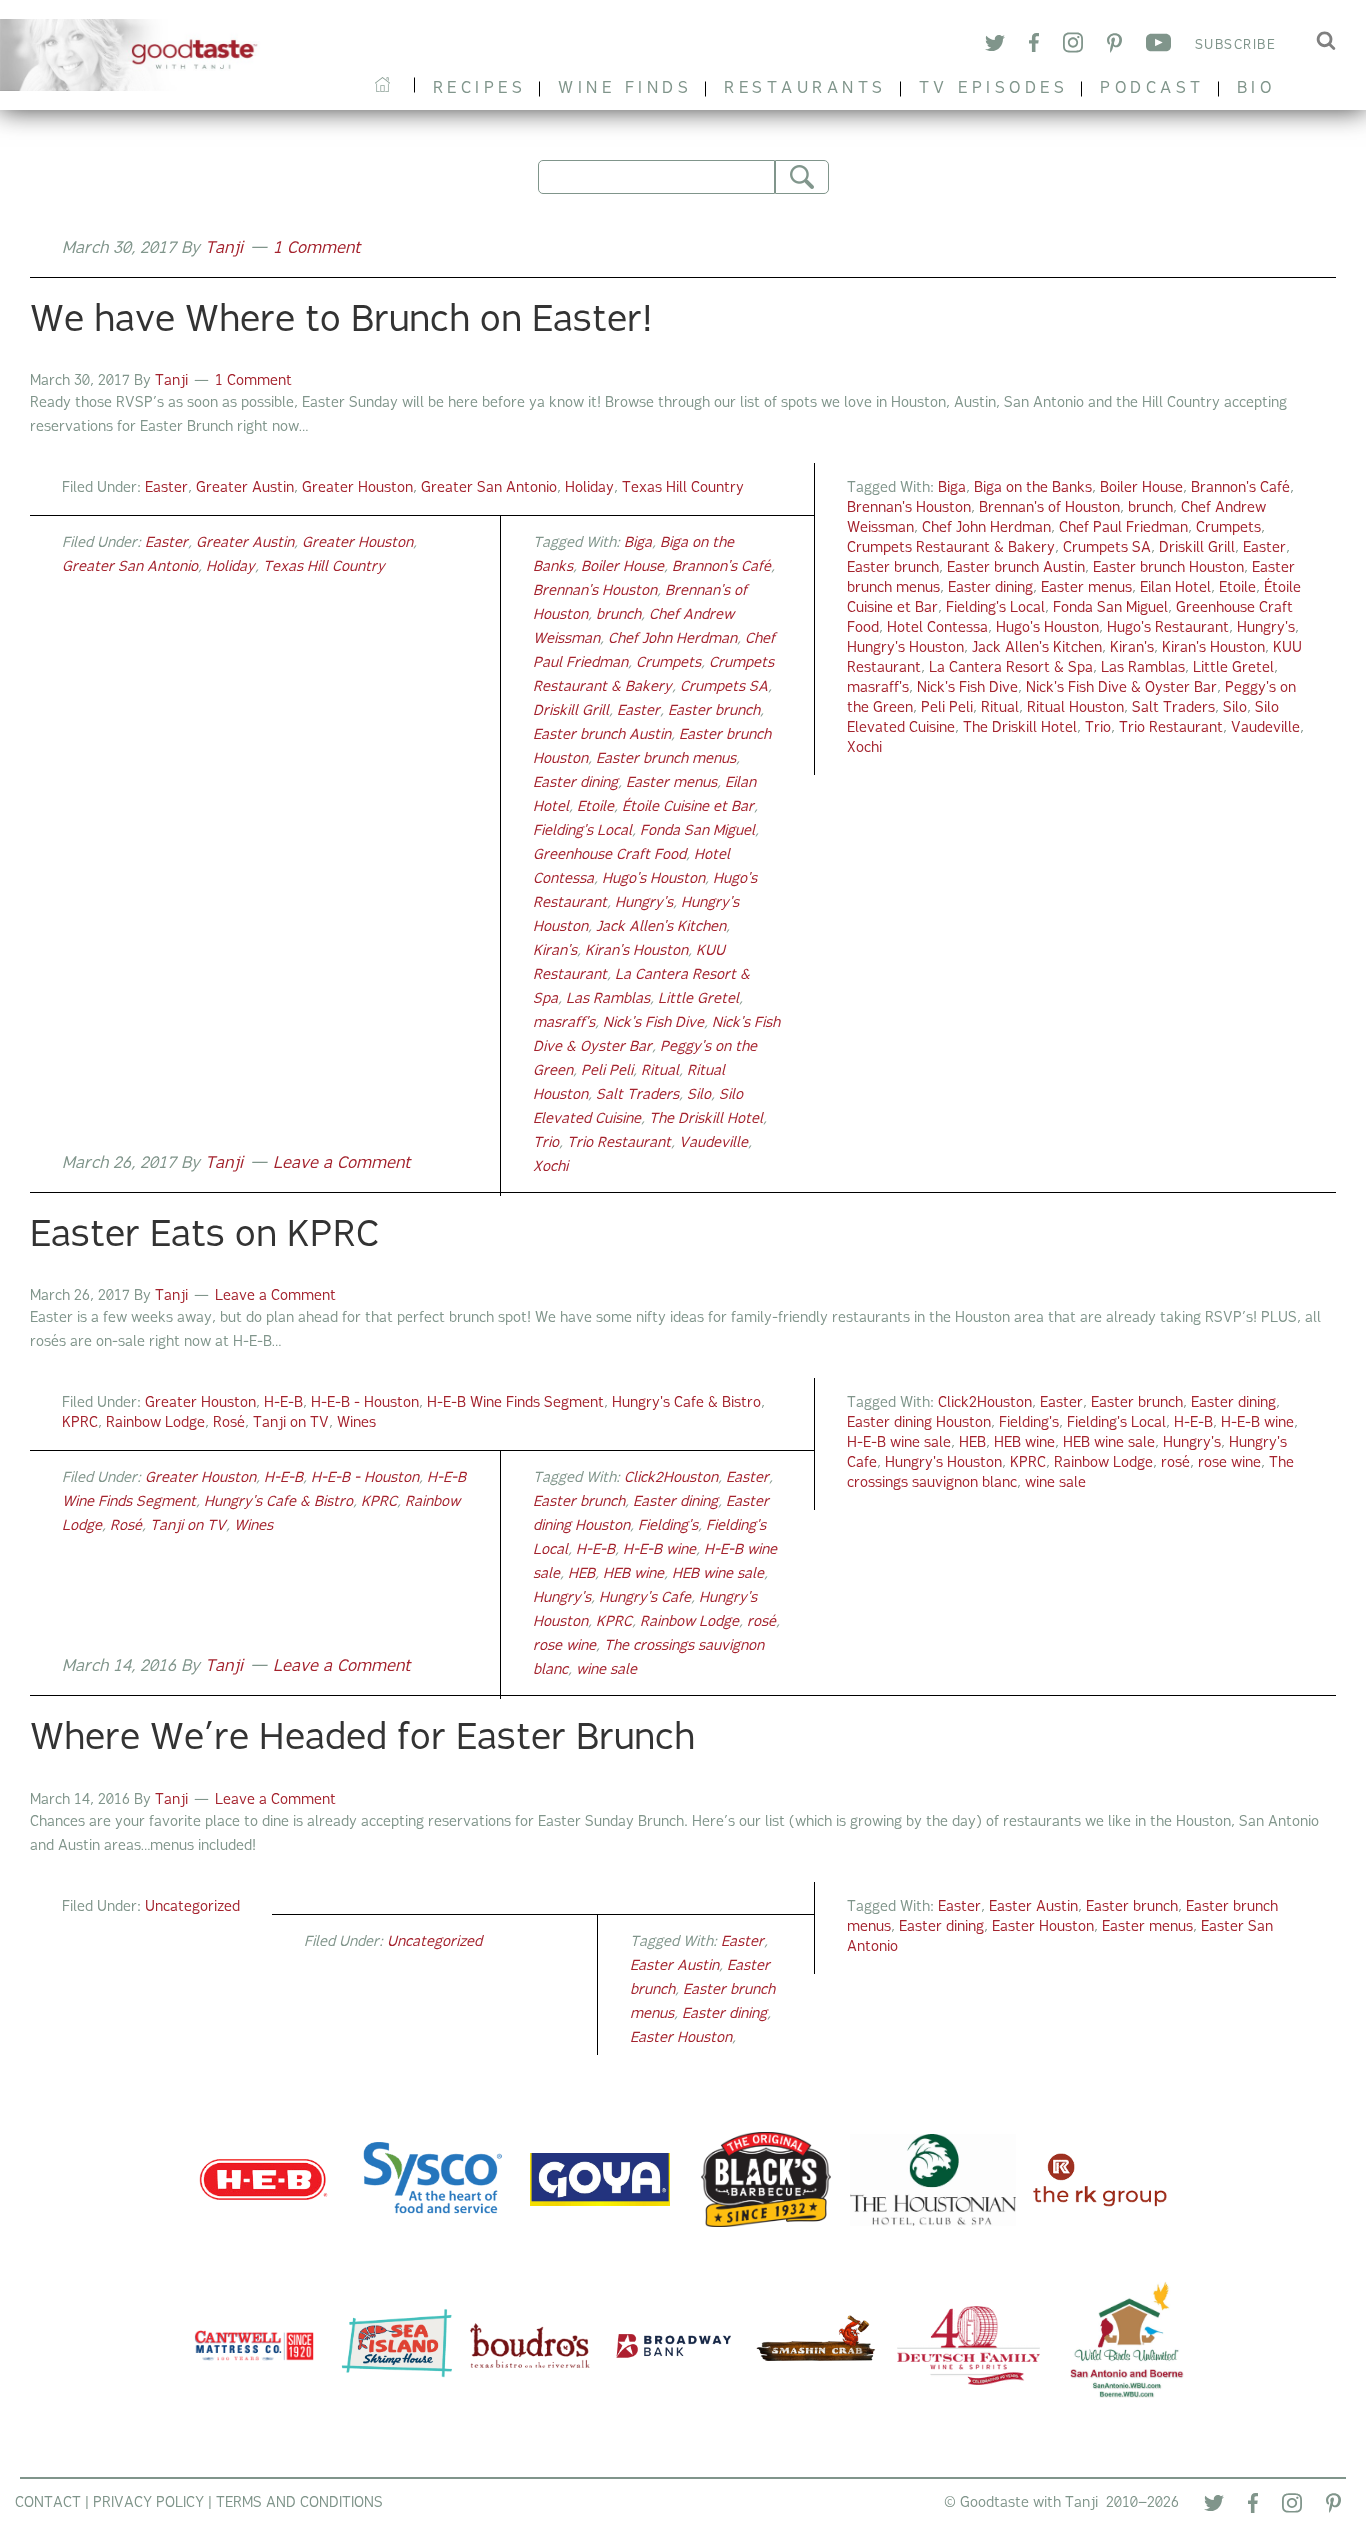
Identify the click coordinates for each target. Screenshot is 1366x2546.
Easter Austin (1033, 1907)
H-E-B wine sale (899, 1443)
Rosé (229, 1423)
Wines (356, 1423)
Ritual (1000, 708)
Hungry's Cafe (645, 1598)
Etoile (1237, 588)
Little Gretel (1233, 668)
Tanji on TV (291, 1423)
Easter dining (990, 588)
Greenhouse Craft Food (609, 855)
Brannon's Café (1240, 488)
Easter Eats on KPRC (204, 1237)
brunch (1150, 508)
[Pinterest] (1114, 46)
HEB (972, 1443)
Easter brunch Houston (1168, 568)
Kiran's (1132, 648)
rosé (1175, 1463)
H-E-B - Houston (365, 1403)
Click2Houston (985, 1403)
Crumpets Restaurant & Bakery (951, 548)
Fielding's (1029, 1423)
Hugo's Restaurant (1168, 628)
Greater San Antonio (489, 488)
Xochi (864, 748)
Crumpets (1228, 528)
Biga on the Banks (1033, 488)
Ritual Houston (1075, 708)
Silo (1235, 708)
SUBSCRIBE (1236, 45)
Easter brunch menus (666, 759)
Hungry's (1266, 628)
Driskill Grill (1197, 548)
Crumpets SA (1107, 548)
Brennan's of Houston (1049, 508)
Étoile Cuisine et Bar (688, 807)
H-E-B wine (1257, 1423)
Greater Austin (245, 488)
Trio (1098, 728)
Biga (952, 488)
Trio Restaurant (1171, 728)
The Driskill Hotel (1020, 728)
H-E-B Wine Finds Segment (515, 1403)
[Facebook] (1034, 46)
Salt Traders (1173, 708)
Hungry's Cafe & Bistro (686, 1403)
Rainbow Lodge (155, 1423)
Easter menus (1086, 588)
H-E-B (283, 1403)
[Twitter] (995, 46)
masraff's (878, 688)
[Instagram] (1073, 45)
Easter (166, 488)
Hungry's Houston (905, 648)
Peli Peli (947, 708)
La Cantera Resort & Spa (1011, 668)
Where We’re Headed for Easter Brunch (362, 1740)
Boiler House (1141, 488)
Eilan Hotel (1175, 588)
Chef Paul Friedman (1123, 528)
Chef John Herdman (986, 528)
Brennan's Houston (909, 508)
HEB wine (1024, 1443)
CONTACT (48, 2503)
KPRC (80, 1423)
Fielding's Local (995, 608)
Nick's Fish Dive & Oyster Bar (1121, 688)
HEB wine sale (1109, 1443)
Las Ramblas (1143, 668)
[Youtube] (1158, 46)
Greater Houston (357, 488)
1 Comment (317, 249)
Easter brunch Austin (1016, 568)
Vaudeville (1265, 728)
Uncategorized (192, 1907)
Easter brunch (893, 568)
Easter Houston (1043, 1927)
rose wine (1229, 1463)
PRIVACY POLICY (148, 2503)
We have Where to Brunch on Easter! (341, 322)
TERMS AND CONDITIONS (299, 2503)
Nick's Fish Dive (967, 688)
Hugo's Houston (1047, 628)
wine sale (1055, 1483)
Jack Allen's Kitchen (1037, 648)
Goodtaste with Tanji (136, 55)
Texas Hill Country (683, 488)
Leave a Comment (342, 1164)
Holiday (589, 488)
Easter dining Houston (919, 1423)
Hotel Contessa (937, 628)
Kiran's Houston (1213, 648)
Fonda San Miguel (1110, 608)
